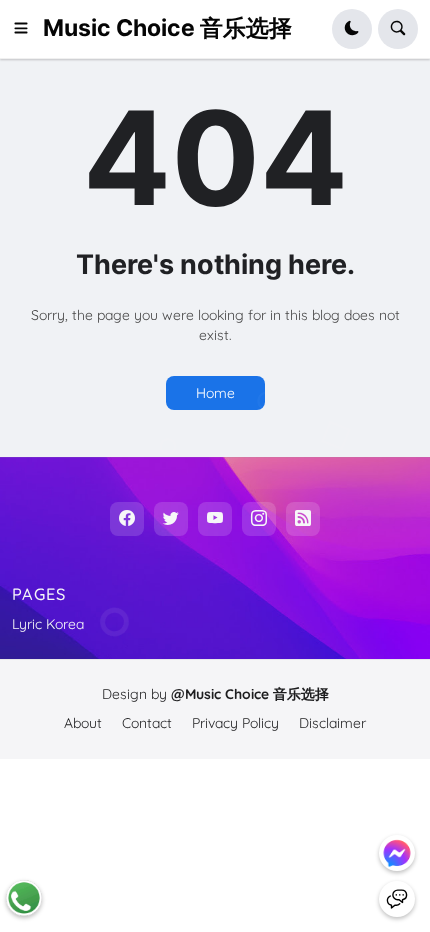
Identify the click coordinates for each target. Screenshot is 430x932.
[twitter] (171, 519)
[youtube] (215, 519)
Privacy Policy (235, 723)
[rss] (303, 519)
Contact (147, 723)
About (83, 723)
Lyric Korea (48, 624)
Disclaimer (332, 723)
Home (215, 393)
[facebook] (127, 519)
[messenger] (397, 853)
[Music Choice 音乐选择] (397, 899)
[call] (24, 898)
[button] (27, 29)
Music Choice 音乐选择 (167, 28)
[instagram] (259, 519)
